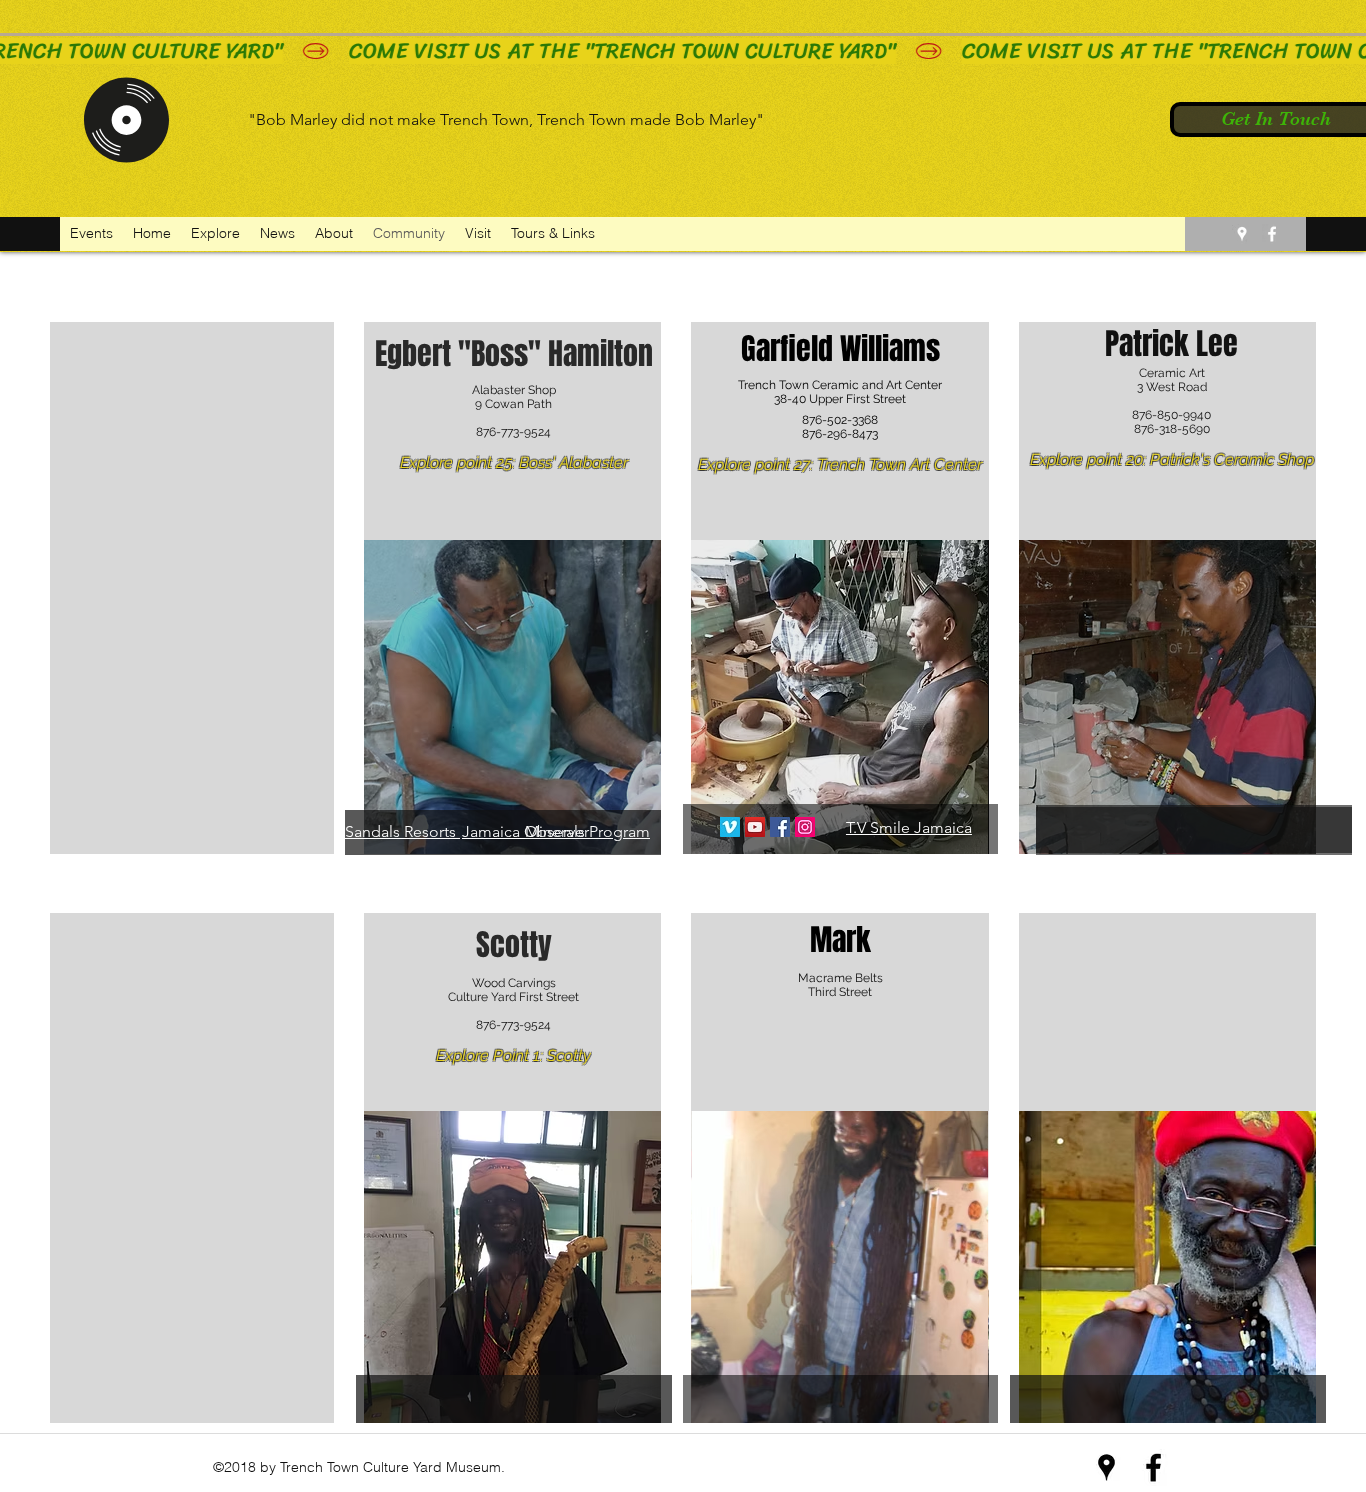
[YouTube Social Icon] (755, 827)
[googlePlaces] (1242, 234)
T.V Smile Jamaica (909, 827)
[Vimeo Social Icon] (730, 827)
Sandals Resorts (400, 831)
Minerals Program (587, 831)
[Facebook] (780, 827)
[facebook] (1272, 234)
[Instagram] (805, 827)
